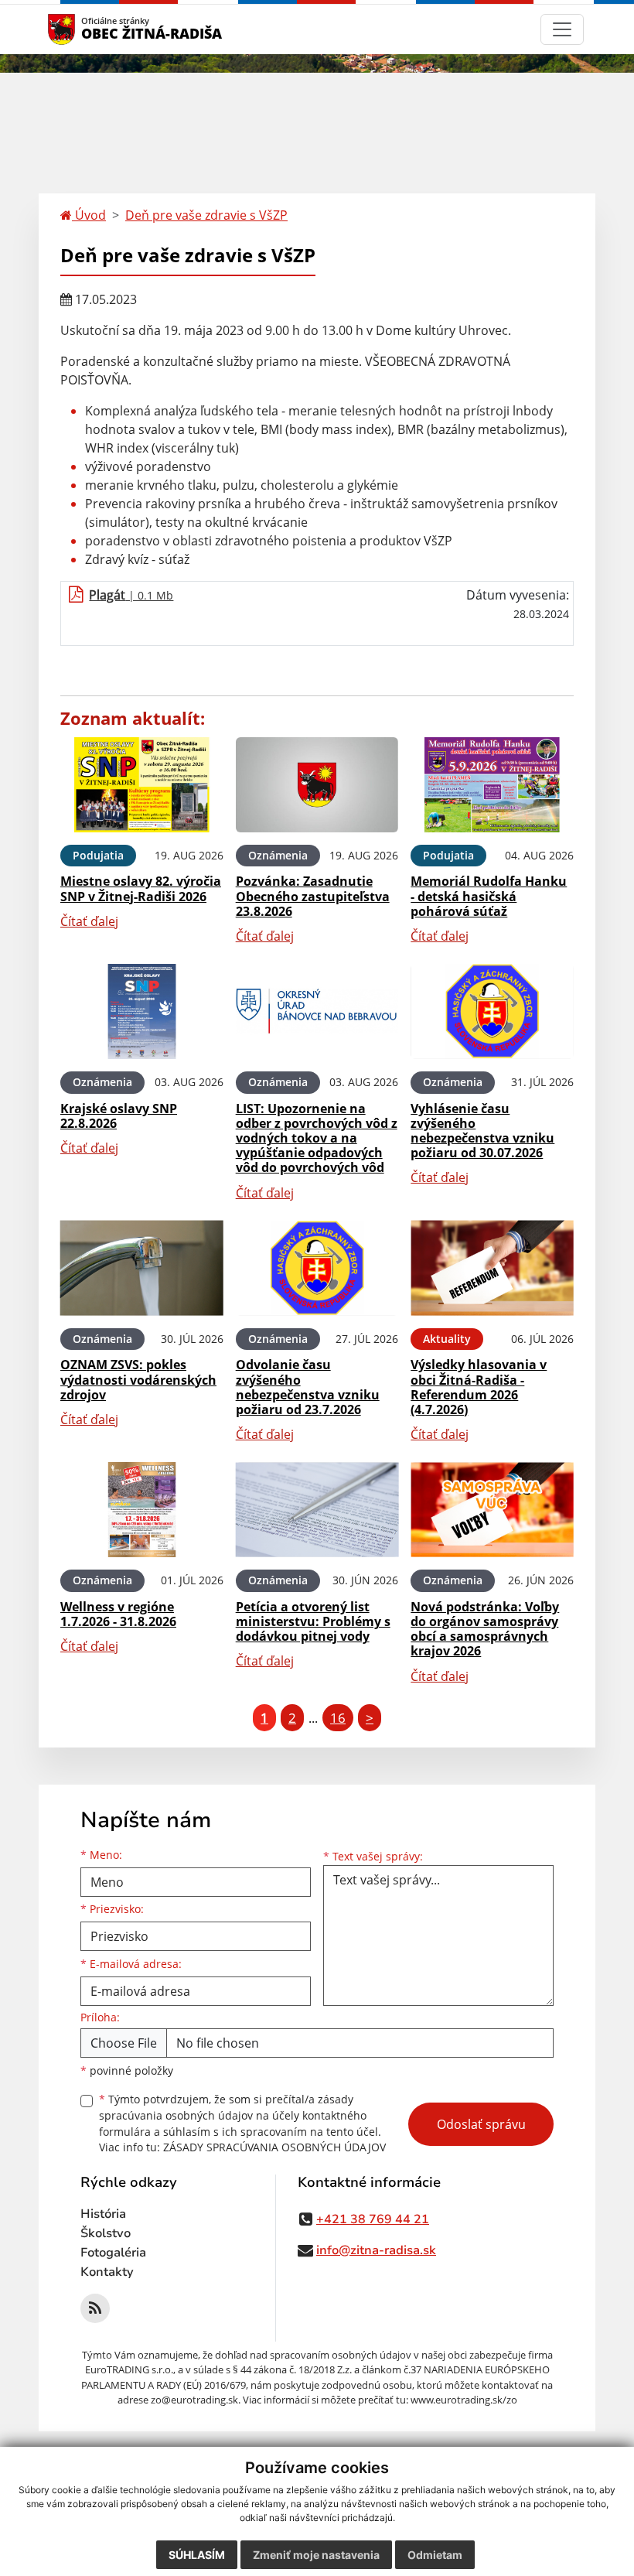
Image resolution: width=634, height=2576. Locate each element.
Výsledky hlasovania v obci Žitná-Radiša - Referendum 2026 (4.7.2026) (479, 1387)
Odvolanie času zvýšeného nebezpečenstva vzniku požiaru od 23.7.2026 (308, 1387)
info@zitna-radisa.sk (376, 2250)
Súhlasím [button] (197, 2555)
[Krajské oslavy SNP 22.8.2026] (142, 1011)
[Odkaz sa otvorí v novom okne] (95, 2308)
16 (338, 1718)
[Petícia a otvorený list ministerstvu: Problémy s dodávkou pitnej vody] (317, 1510)
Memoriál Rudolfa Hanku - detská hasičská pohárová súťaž (489, 896)
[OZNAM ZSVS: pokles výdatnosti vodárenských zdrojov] (142, 1268)
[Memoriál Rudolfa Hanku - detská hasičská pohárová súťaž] (492, 785)
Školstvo (106, 2233)
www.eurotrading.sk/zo (464, 2400)
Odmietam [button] (435, 2555)
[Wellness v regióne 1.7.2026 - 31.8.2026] (142, 1510)
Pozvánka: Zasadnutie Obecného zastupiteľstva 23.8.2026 (313, 896)
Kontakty (107, 2272)
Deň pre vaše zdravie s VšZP (206, 215)
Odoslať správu (481, 2124)
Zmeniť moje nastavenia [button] (316, 2555)
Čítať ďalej (89, 921)
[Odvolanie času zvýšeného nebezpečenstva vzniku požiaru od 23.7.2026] (317, 1268)
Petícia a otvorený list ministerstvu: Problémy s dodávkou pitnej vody (313, 1621)
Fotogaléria (113, 2253)
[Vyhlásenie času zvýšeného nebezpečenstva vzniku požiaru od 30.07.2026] (492, 1011)
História (103, 2214)
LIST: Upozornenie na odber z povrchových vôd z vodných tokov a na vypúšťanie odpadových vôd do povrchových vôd (317, 1138)
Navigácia (85, 29)
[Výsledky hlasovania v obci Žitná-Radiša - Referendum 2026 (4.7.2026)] (492, 1268)
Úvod (89, 215)
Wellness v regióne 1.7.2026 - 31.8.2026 (118, 1614)
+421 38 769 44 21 (373, 2219)
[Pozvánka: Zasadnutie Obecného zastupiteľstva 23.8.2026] (317, 785)
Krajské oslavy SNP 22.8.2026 (119, 1116)
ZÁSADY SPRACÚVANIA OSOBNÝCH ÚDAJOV (274, 2147)
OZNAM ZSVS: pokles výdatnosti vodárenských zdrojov (138, 1379)
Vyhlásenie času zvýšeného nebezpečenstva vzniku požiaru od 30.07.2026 (482, 1131)
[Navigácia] (562, 29)
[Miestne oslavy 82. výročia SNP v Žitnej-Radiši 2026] (142, 785)
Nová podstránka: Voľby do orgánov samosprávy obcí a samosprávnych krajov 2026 (485, 1629)
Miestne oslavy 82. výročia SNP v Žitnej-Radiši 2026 (141, 888)
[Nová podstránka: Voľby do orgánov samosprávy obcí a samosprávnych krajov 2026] (492, 1510)
